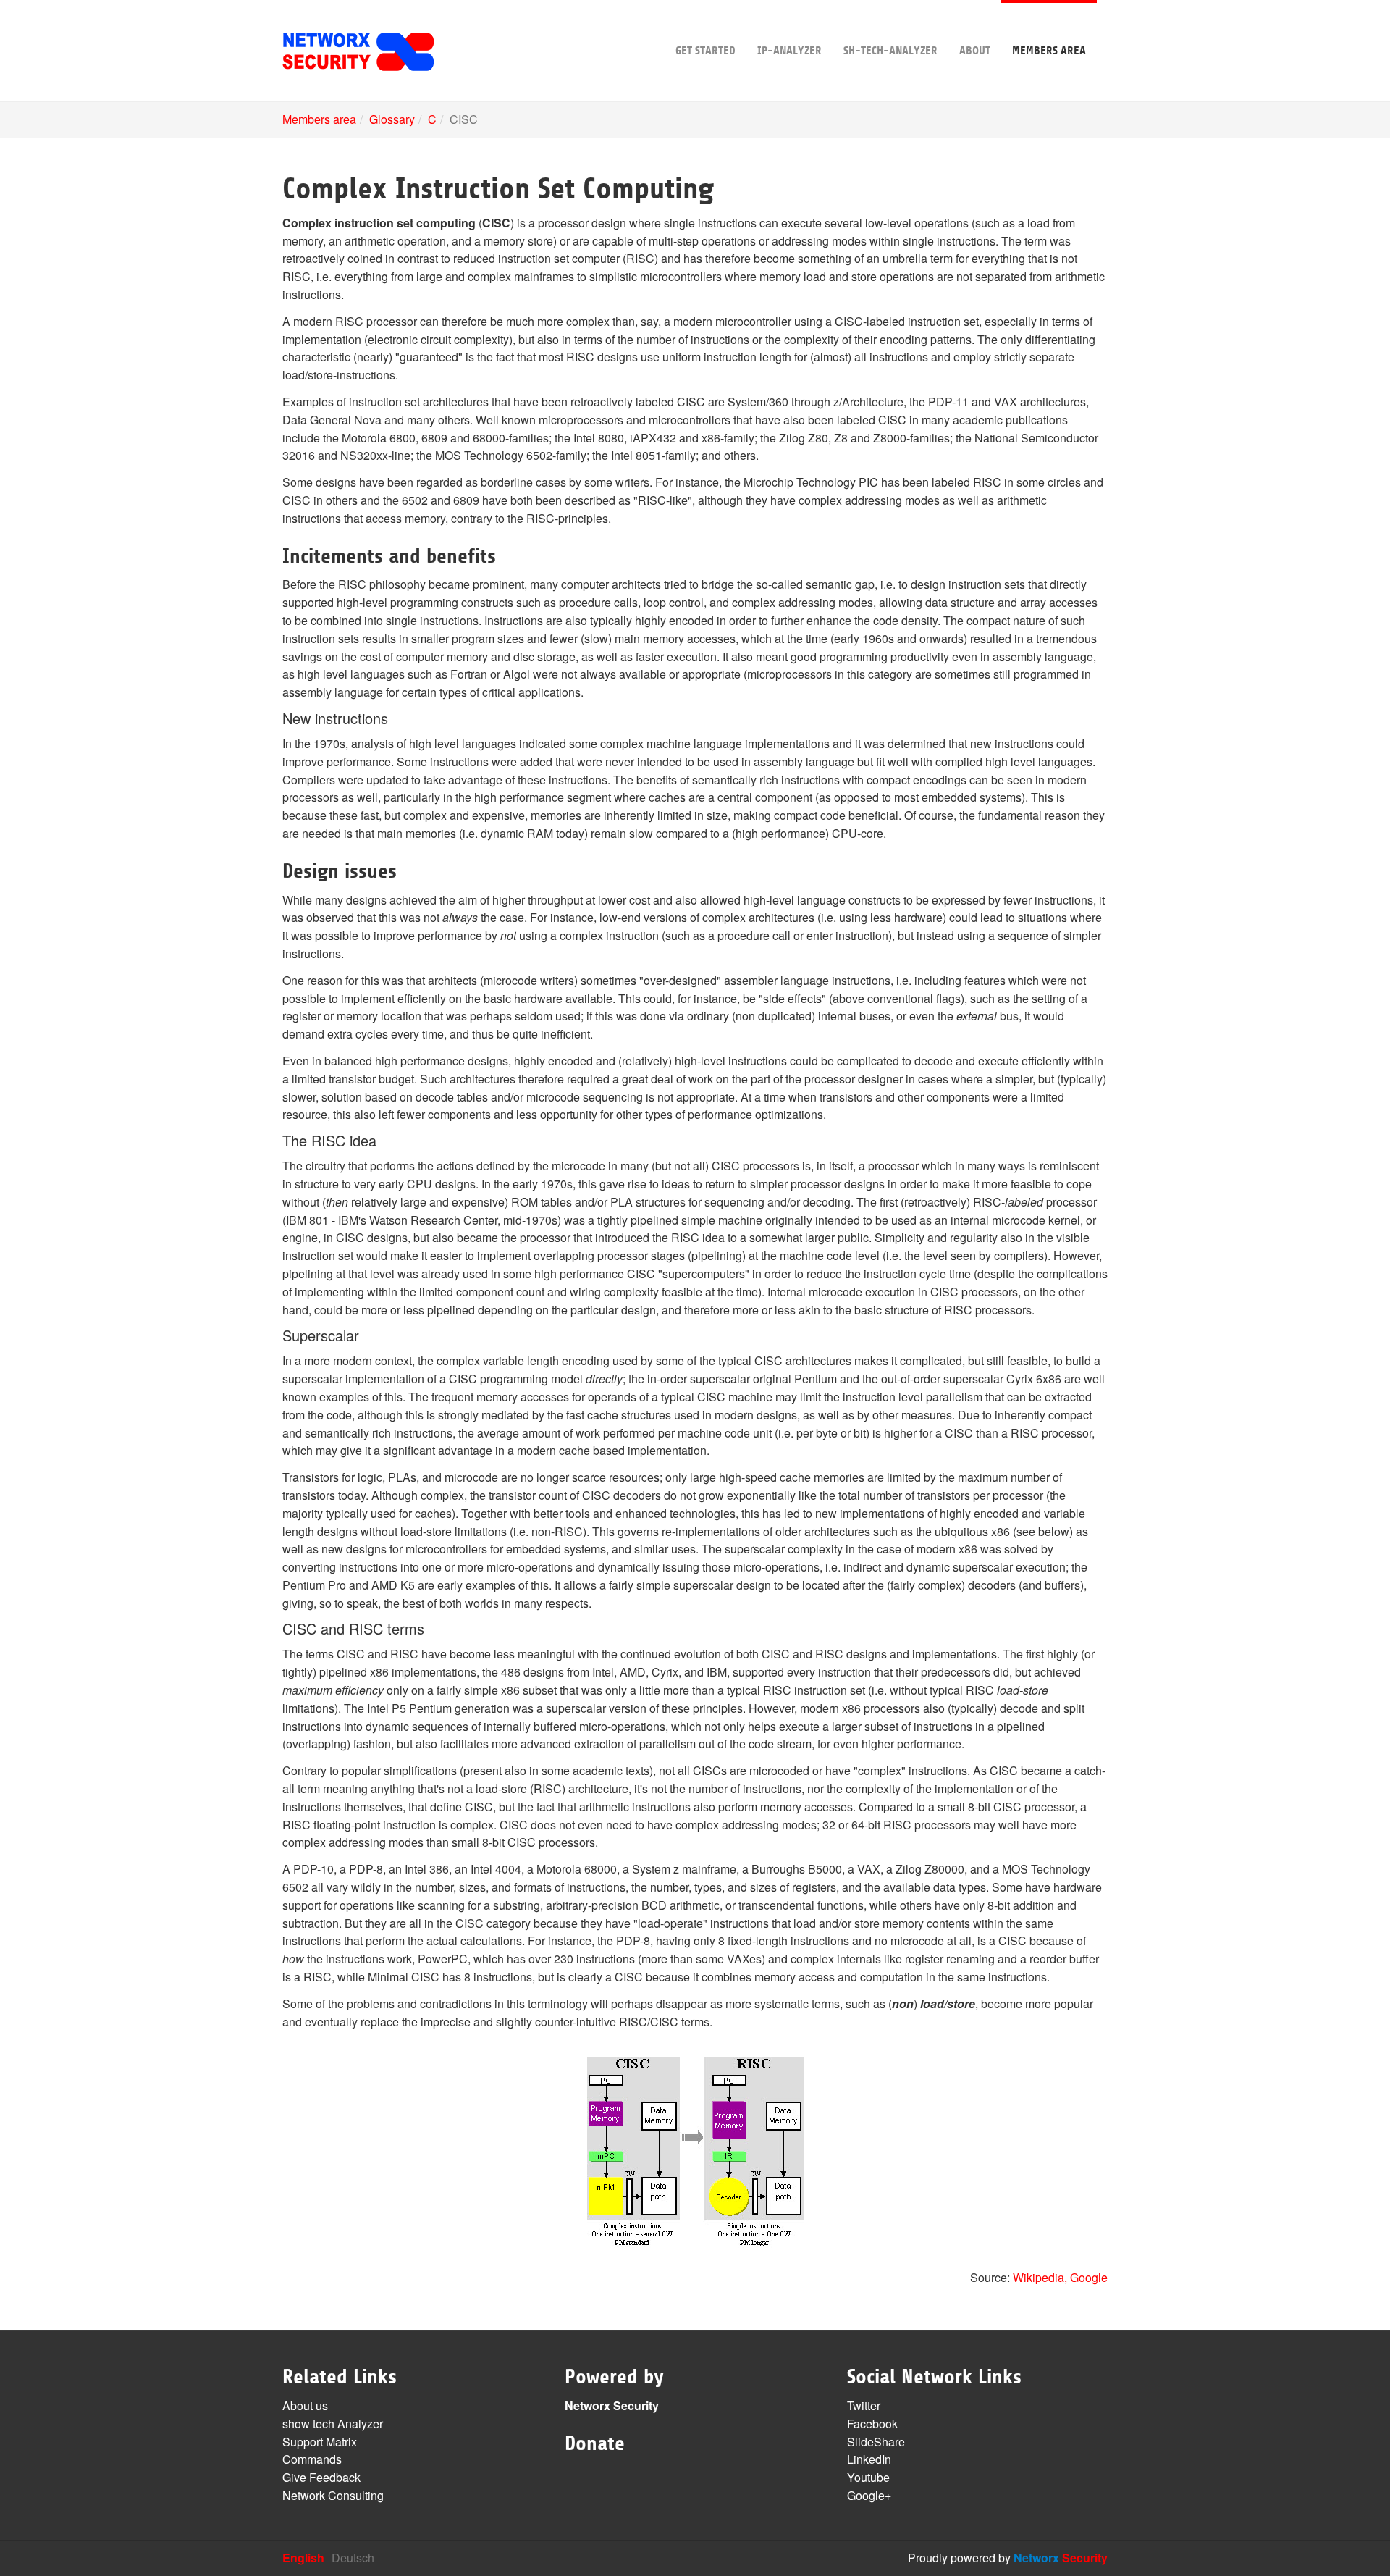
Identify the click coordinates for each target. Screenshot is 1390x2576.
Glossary (392, 119)
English (303, 2558)
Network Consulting (333, 2495)
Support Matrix (320, 2442)
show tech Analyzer (333, 2424)
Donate (595, 2443)
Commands (312, 2459)
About (975, 51)
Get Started (705, 51)
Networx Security (612, 2405)
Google (1089, 2277)
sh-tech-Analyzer (890, 51)
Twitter (864, 2405)
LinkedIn (869, 2459)
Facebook (872, 2424)
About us (305, 2405)
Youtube (868, 2477)
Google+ (869, 2495)
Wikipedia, (1040, 2277)
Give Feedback (321, 2477)
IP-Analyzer (789, 51)
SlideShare (876, 2442)
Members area (1049, 51)
